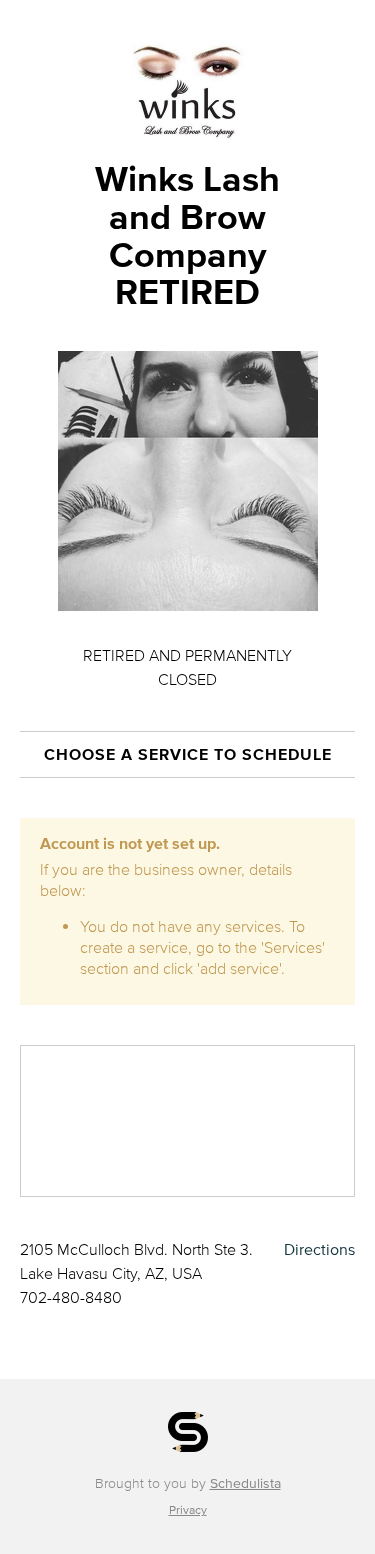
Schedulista (245, 1483)
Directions (319, 1249)
